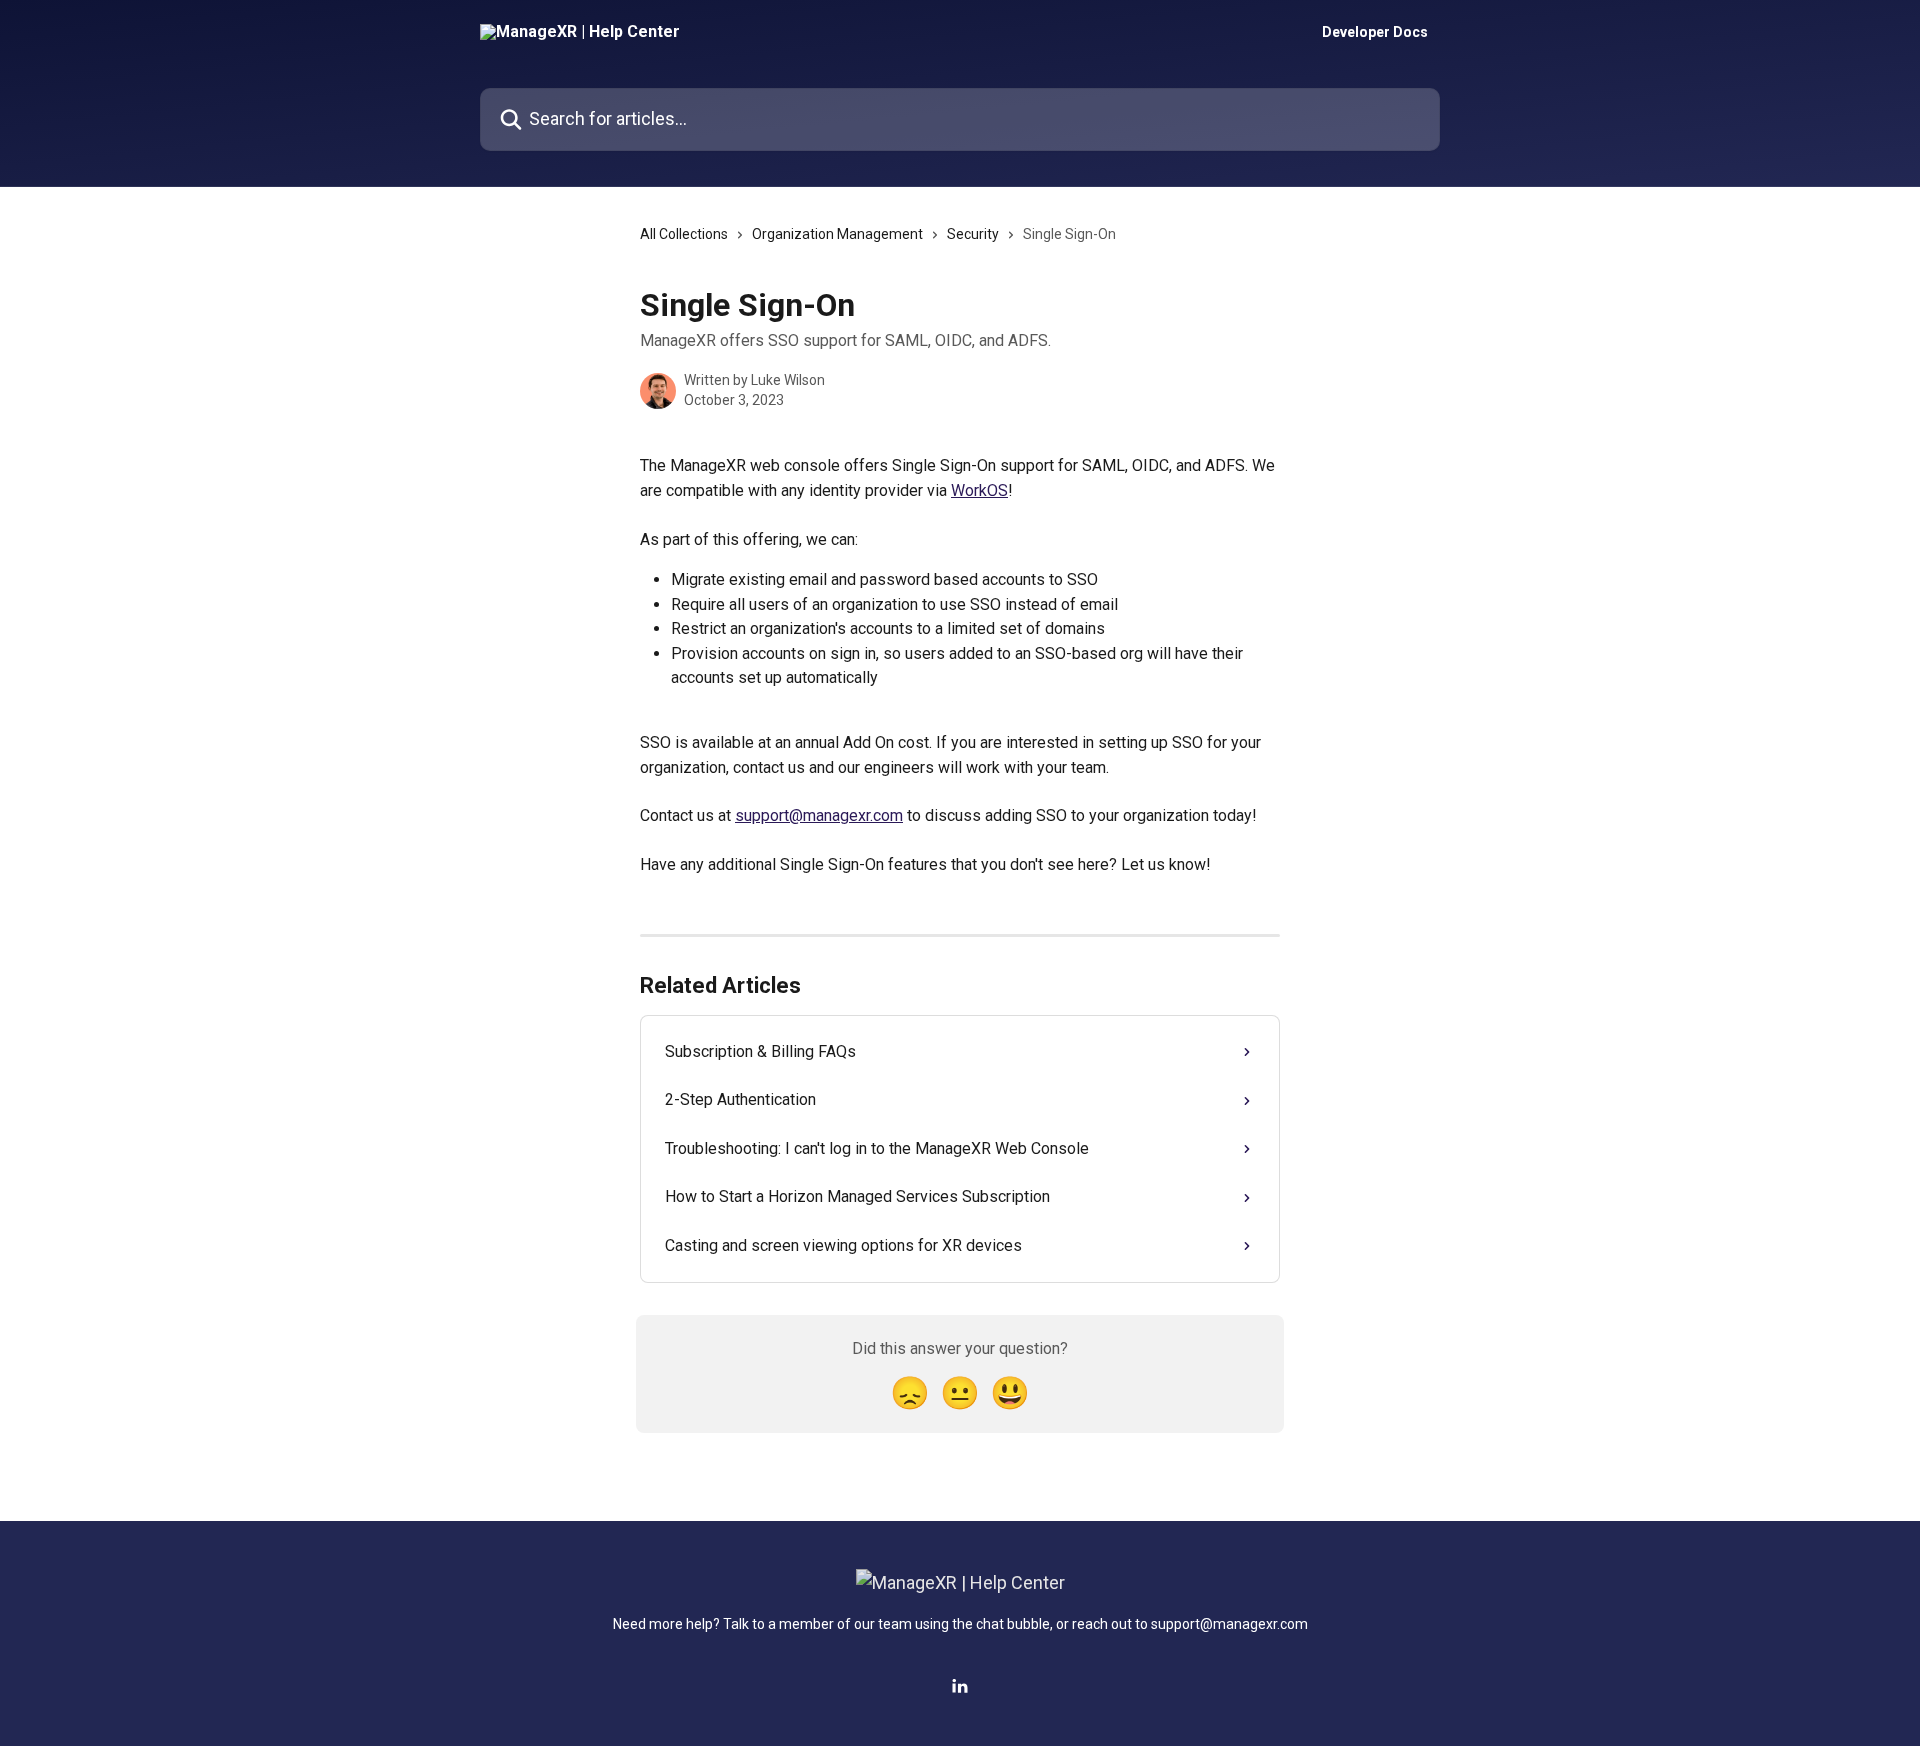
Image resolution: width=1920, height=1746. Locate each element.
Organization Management (837, 234)
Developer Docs (1375, 32)
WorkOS (979, 490)
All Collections (684, 234)
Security (973, 234)
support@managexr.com (819, 815)
